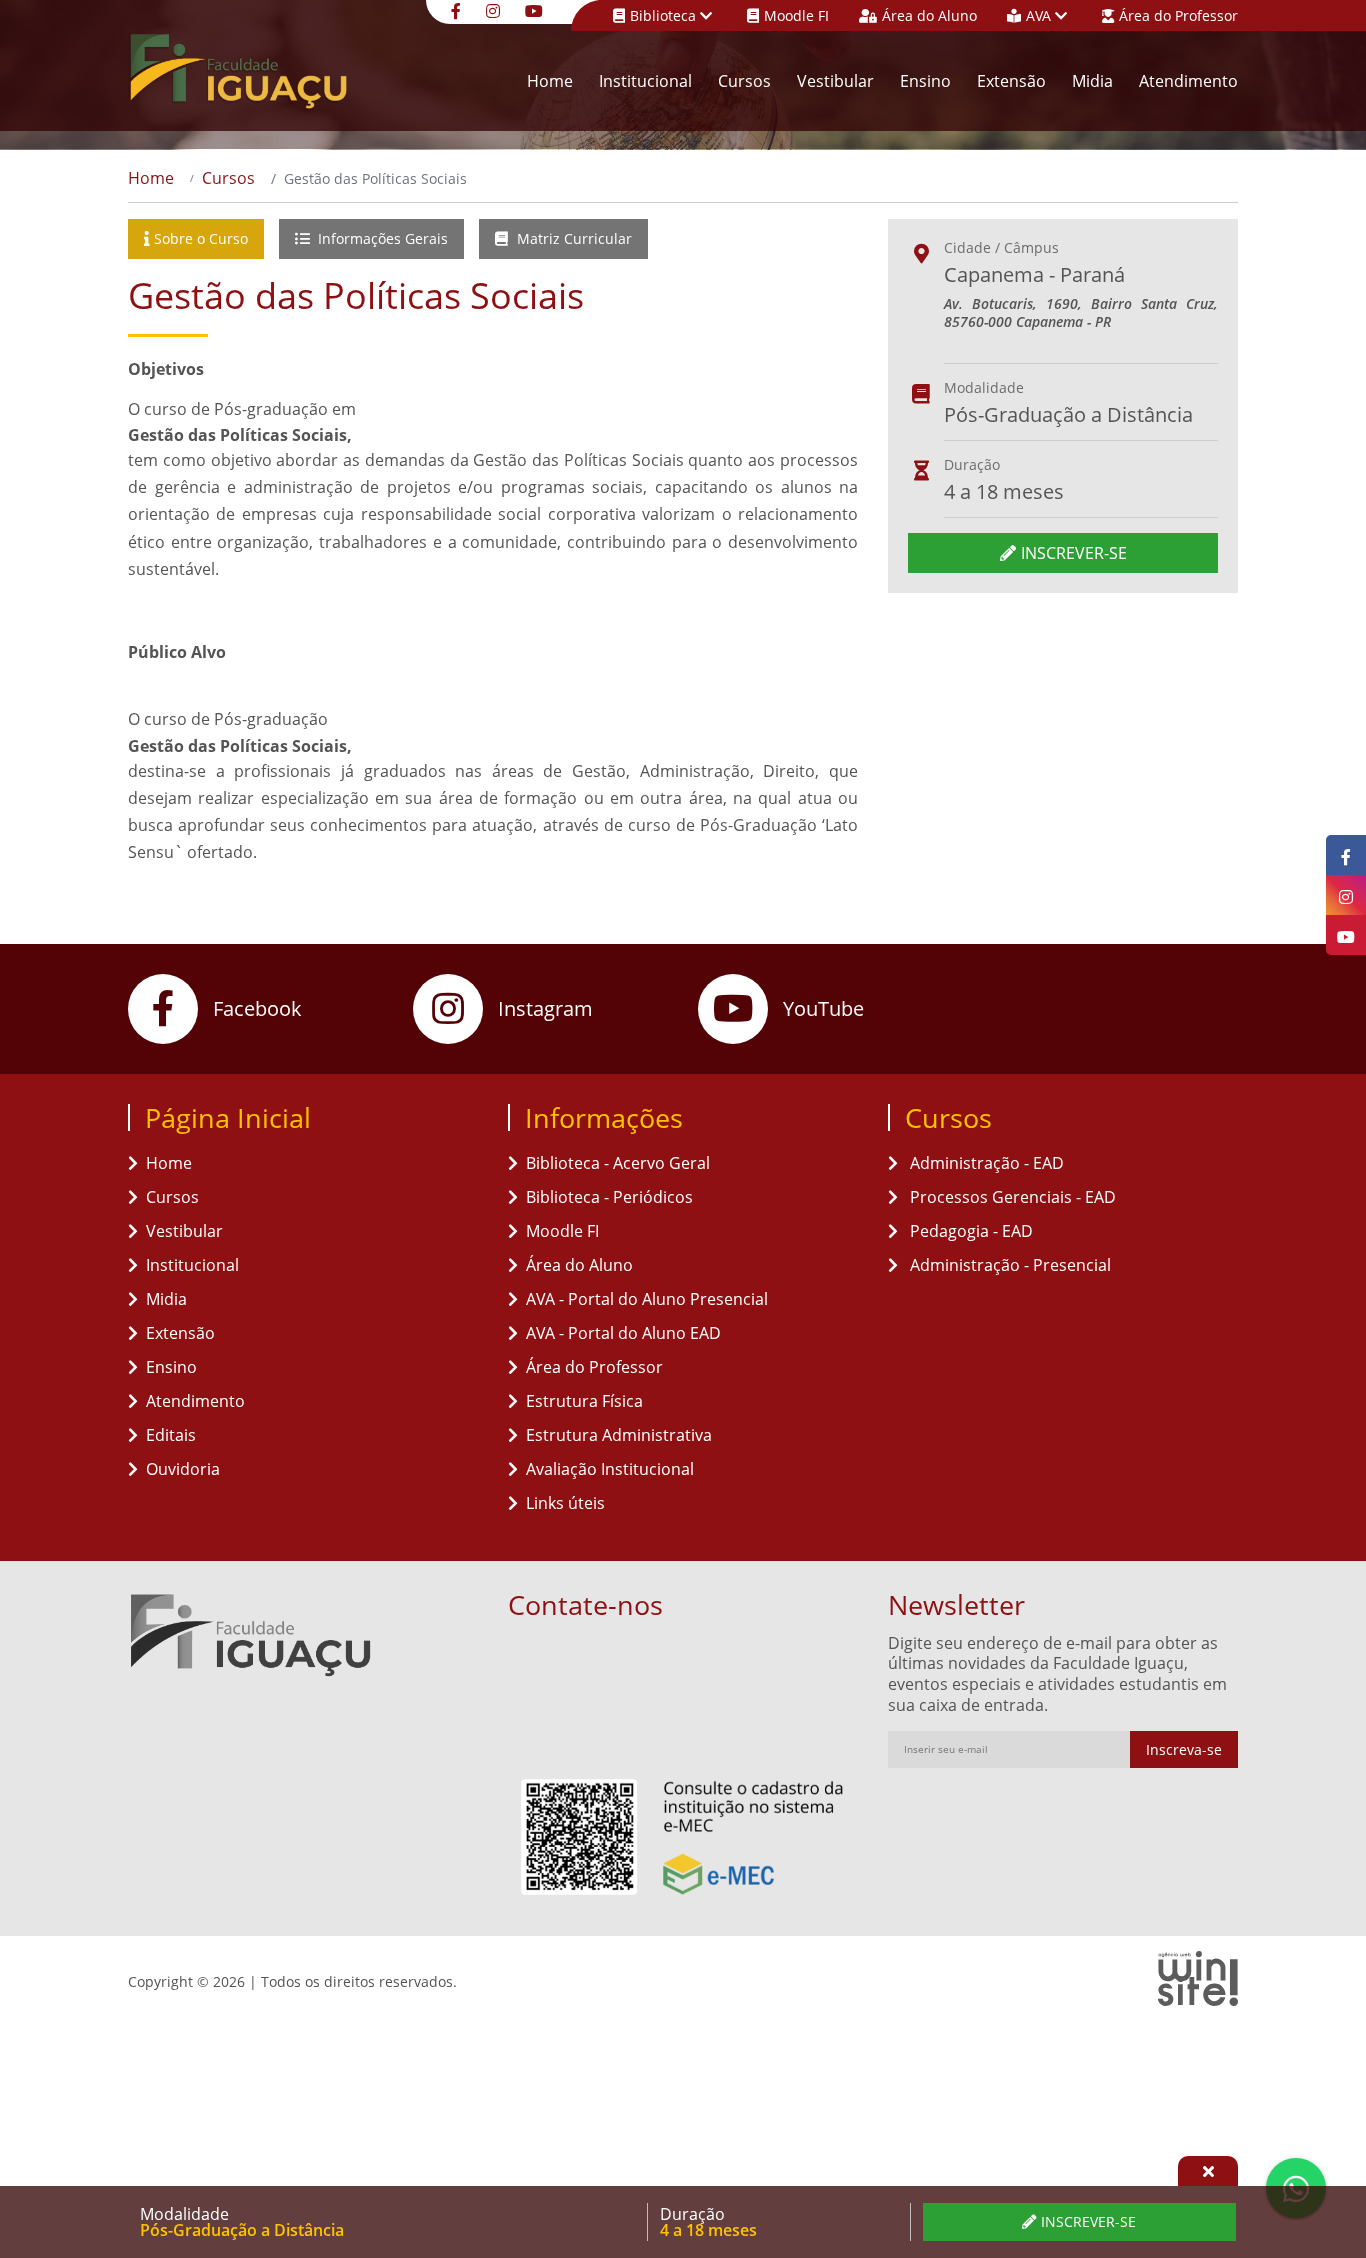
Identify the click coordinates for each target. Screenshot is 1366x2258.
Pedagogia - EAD (969, 1231)
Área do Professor (1178, 15)
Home (550, 81)
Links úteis (565, 1503)
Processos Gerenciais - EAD (1011, 1197)
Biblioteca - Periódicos (609, 1197)
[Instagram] (495, 9)
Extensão (1011, 81)
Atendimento (1188, 81)
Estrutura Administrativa (619, 1435)
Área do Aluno (929, 15)
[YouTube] (536, 9)
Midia (1092, 81)
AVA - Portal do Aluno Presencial (647, 1299)
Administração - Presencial (1008, 1265)
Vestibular (835, 81)
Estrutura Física (584, 1401)
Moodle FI (796, 15)
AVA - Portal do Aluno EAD (623, 1333)
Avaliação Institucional (610, 1469)
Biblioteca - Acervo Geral (618, 1163)
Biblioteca (665, 15)
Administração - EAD (985, 1163)
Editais (171, 1435)
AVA (1040, 15)
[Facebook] (458, 9)
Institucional (645, 81)
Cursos (744, 81)
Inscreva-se (1184, 1749)
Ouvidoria (183, 1469)
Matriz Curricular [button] (572, 238)
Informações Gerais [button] (381, 238)
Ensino (925, 81)
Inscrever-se (1074, 553)
